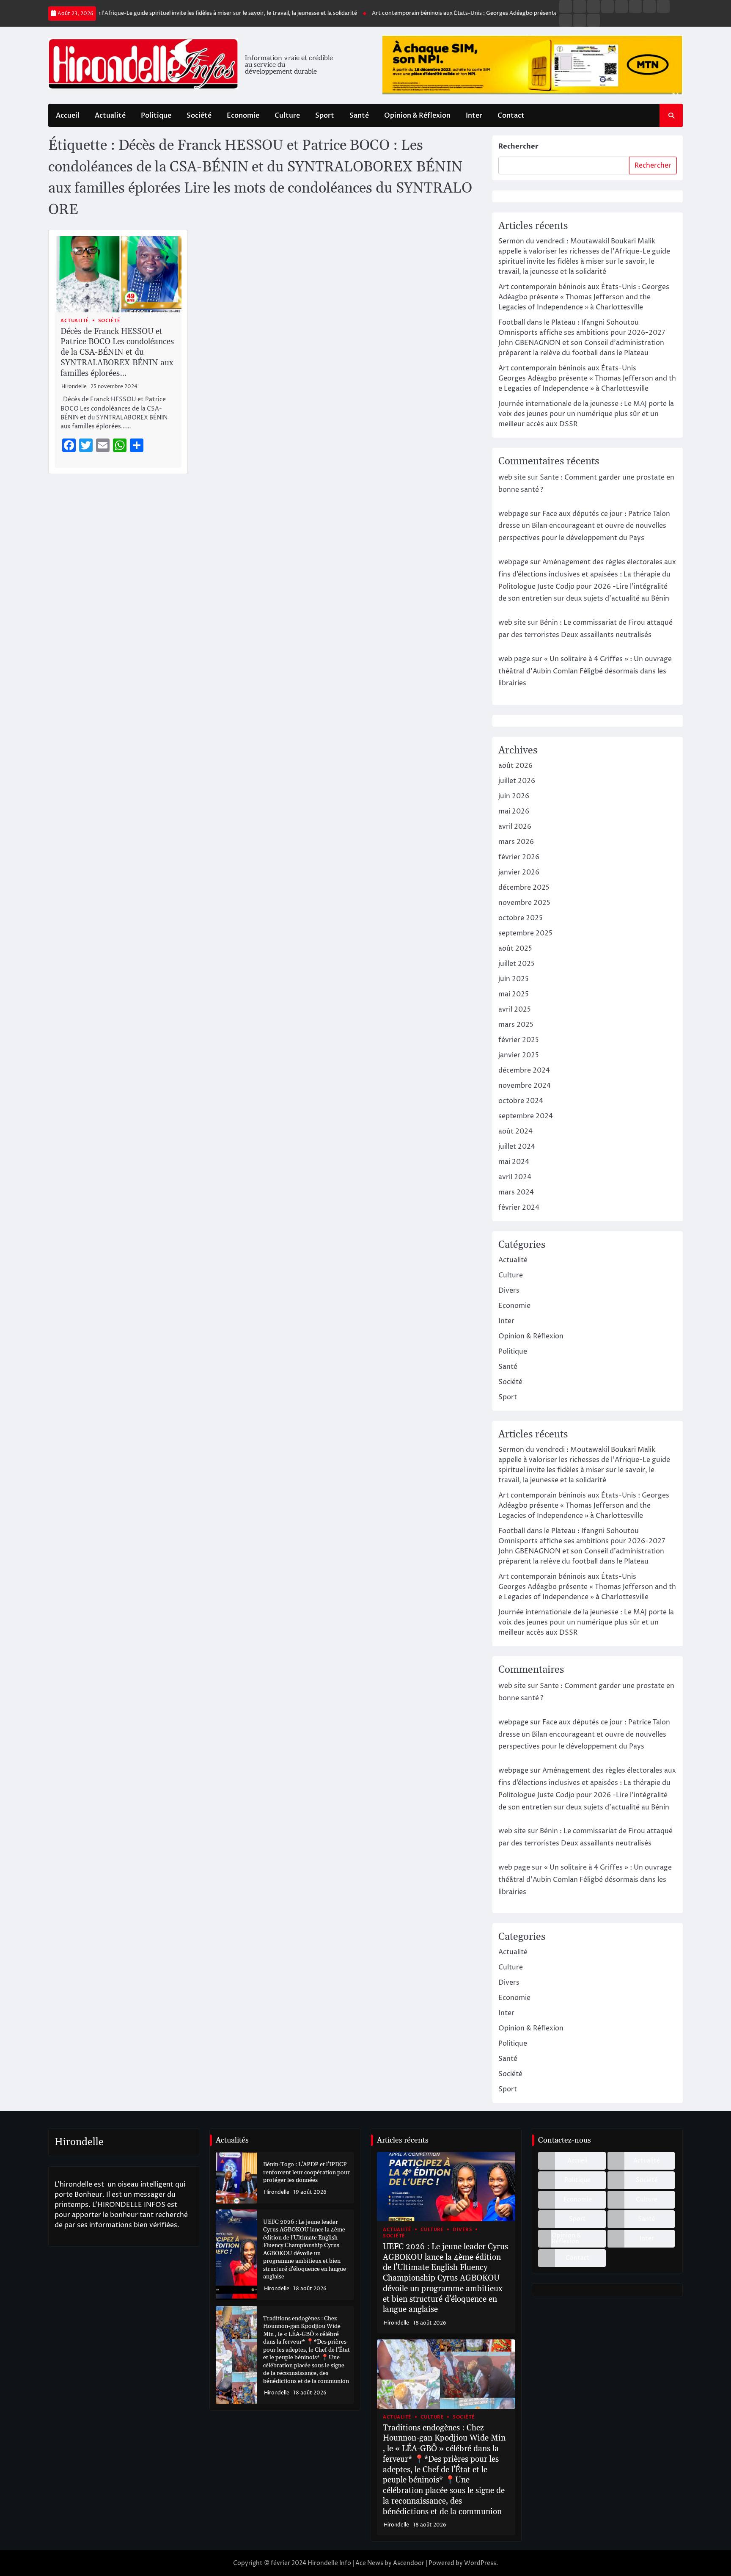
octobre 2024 (521, 1101)
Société (199, 116)
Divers (509, 1291)
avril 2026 (515, 827)
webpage (513, 514)
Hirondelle (74, 387)
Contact (511, 116)
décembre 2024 (524, 1070)
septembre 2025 (525, 933)
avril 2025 (515, 1009)
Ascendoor (409, 2563)
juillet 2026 (517, 781)
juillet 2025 (517, 964)
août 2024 (515, 1131)
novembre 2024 (525, 1086)
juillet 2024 (517, 1147)
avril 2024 (515, 1177)
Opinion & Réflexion (417, 116)
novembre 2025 (524, 903)
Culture (287, 116)
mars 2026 (516, 842)
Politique (156, 116)
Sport (325, 116)
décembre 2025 (524, 888)
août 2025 (515, 949)
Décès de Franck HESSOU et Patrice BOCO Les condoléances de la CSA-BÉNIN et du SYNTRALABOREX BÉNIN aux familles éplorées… (117, 353)
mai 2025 (514, 994)
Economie (243, 116)
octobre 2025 (521, 918)
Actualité (110, 116)
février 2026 (519, 857)
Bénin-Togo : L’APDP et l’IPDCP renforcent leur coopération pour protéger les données (306, 2172)
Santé (359, 116)
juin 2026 (514, 796)
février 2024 (519, 1208)
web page (514, 659)
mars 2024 (516, 1192)
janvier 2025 (519, 1055)
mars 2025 (516, 1025)
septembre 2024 (526, 1116)
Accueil (68, 116)
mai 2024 (514, 1162)
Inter (474, 116)
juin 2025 (514, 979)
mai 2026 (514, 811)
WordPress (480, 2563)
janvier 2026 (519, 872)
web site (512, 477)
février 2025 (519, 1040)
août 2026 (515, 766)
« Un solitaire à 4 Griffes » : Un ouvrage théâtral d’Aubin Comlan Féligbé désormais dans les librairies (585, 671)
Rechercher (518, 146)
